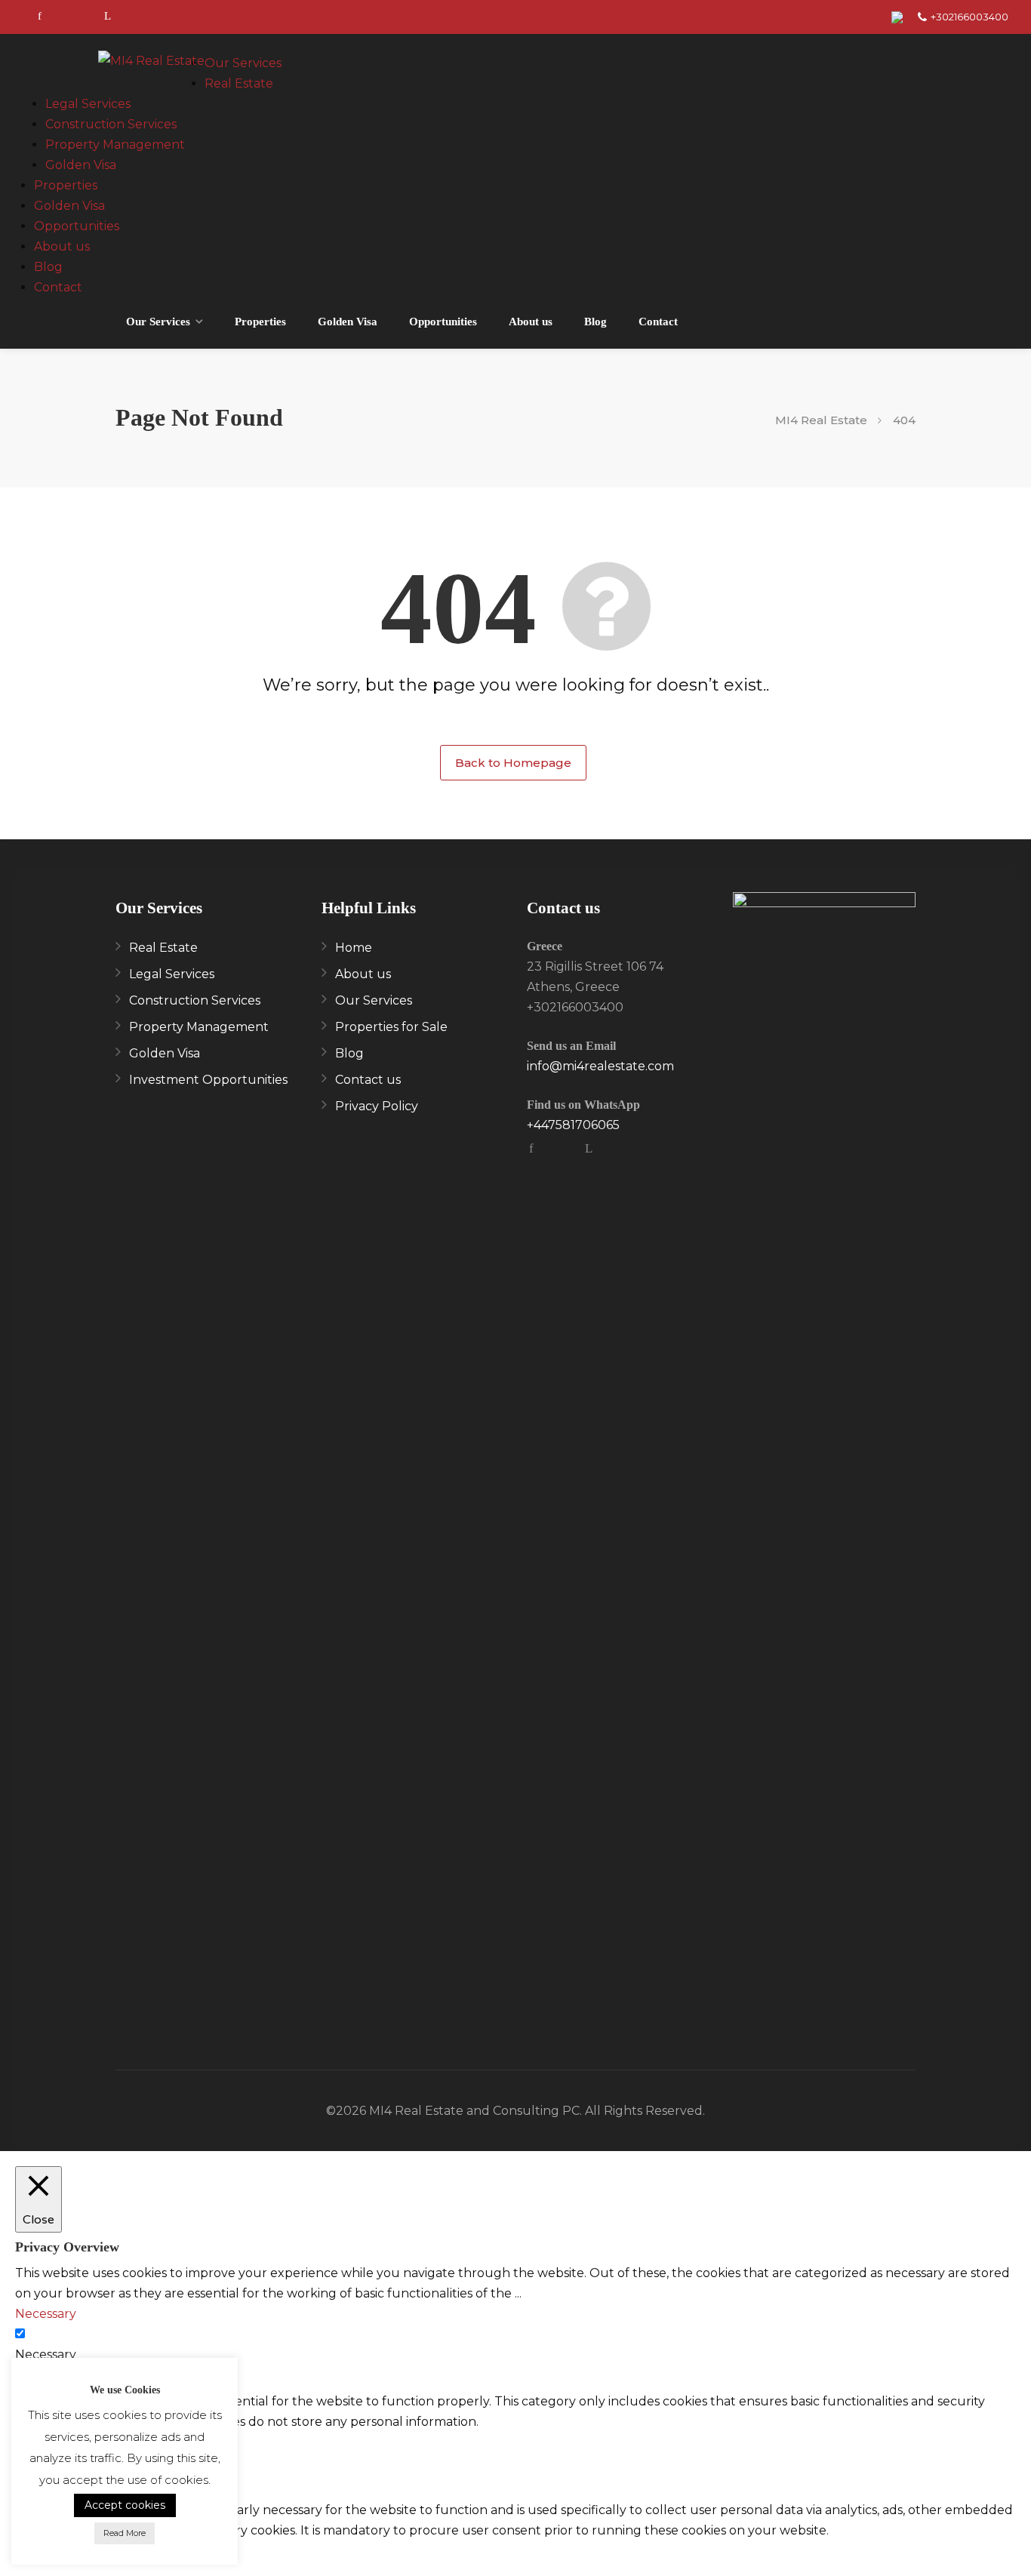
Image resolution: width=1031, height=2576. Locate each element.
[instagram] (74, 17)
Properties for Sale (391, 1027)
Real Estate (239, 83)
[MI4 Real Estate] (151, 64)
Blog (48, 267)
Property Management (115, 145)
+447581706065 (573, 1125)
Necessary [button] (46, 2314)
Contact (58, 287)
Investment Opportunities (208, 1080)
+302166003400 (969, 17)
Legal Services (88, 104)
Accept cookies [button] (125, 2505)
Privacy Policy (377, 1106)
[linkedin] (108, 17)
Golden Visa (81, 165)
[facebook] (40, 17)
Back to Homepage (513, 763)
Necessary (46, 2354)
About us (62, 246)
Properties (66, 185)
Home (354, 948)
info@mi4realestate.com (600, 1066)
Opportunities (77, 226)
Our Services (243, 63)
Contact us (368, 1080)
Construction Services (111, 124)
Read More (125, 2533)
